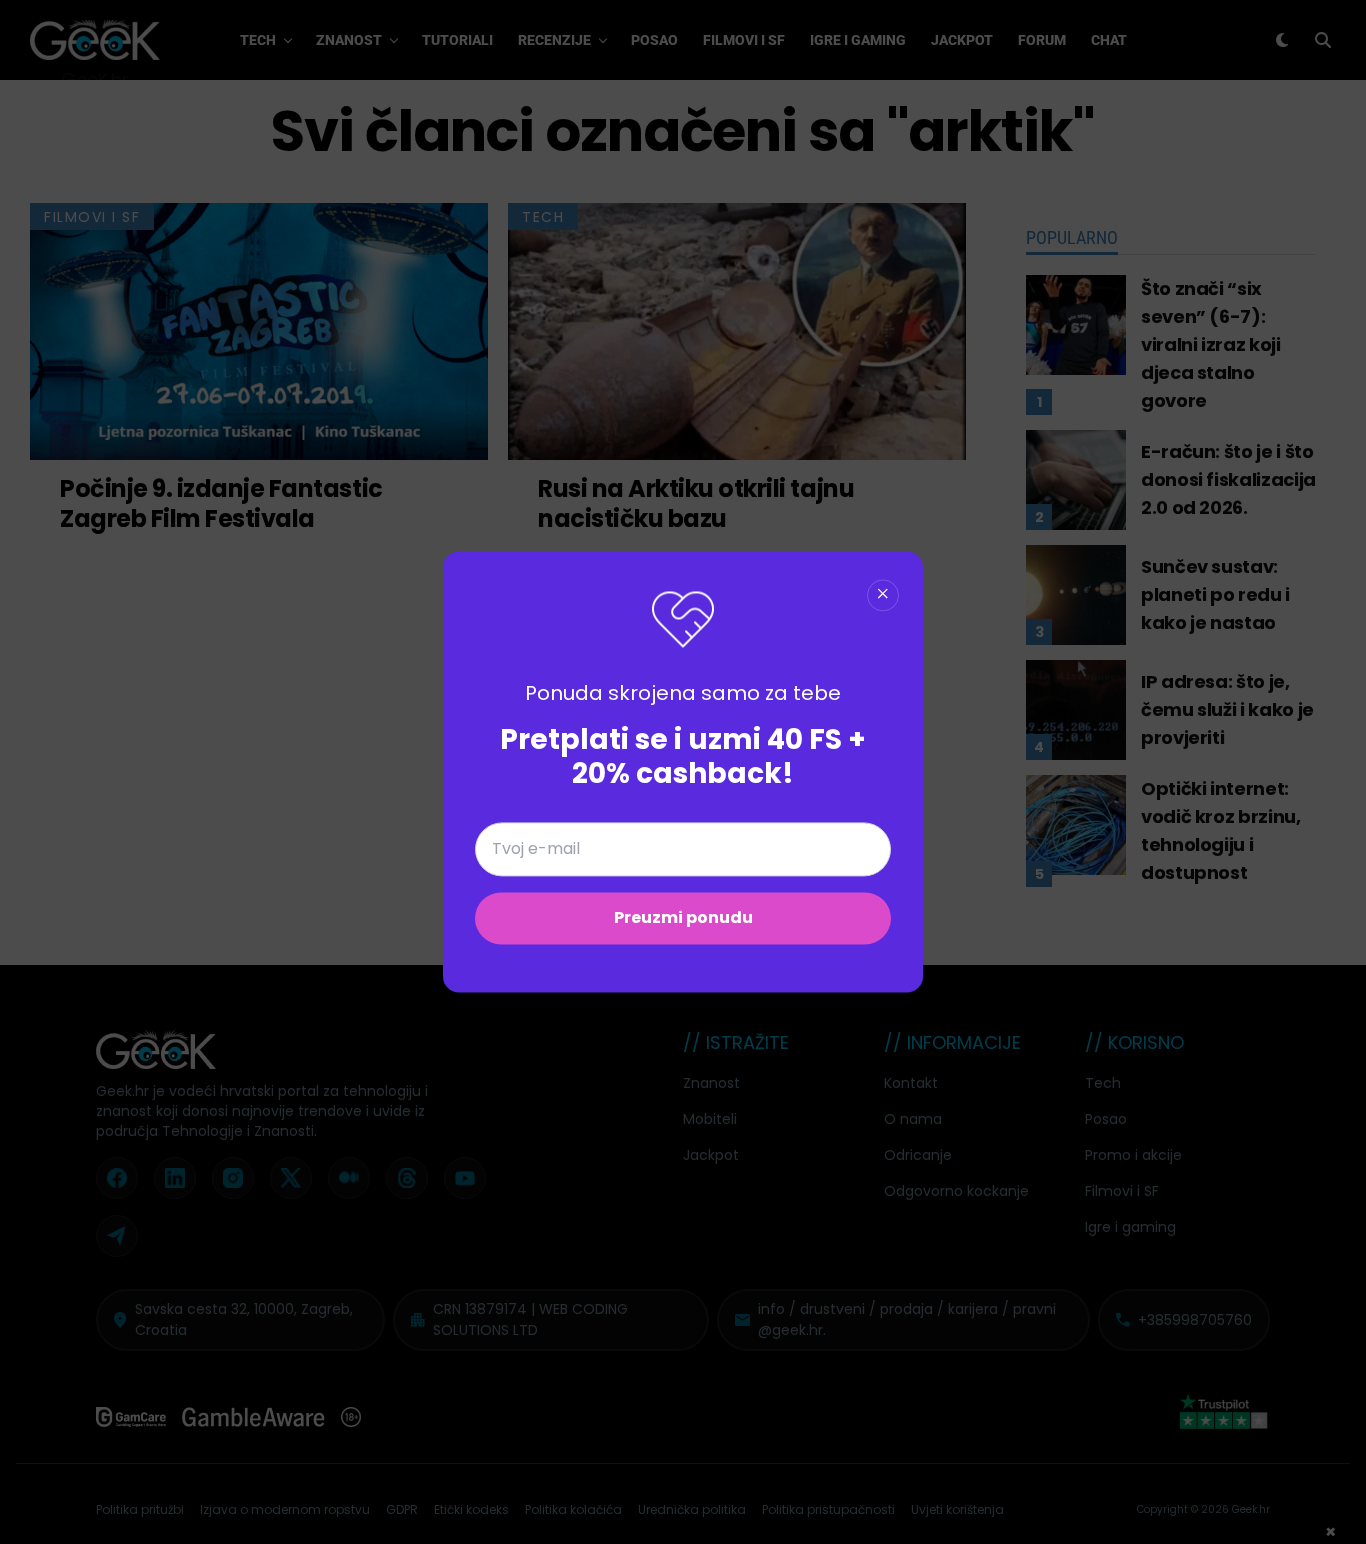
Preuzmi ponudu (683, 918)
